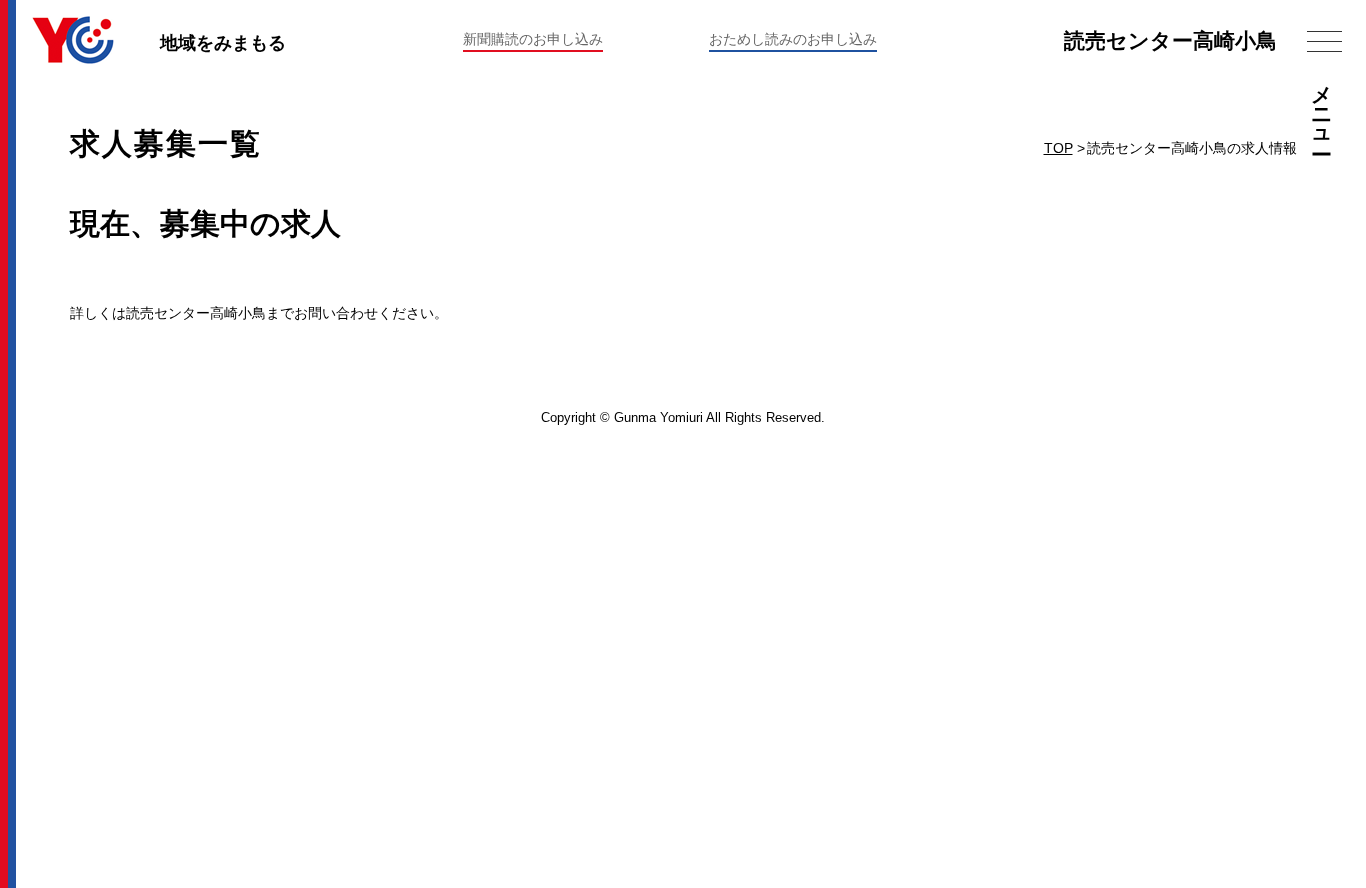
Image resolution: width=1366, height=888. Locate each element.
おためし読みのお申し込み (793, 39)
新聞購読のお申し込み (533, 39)
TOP (1058, 148)
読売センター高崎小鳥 (1170, 40)
